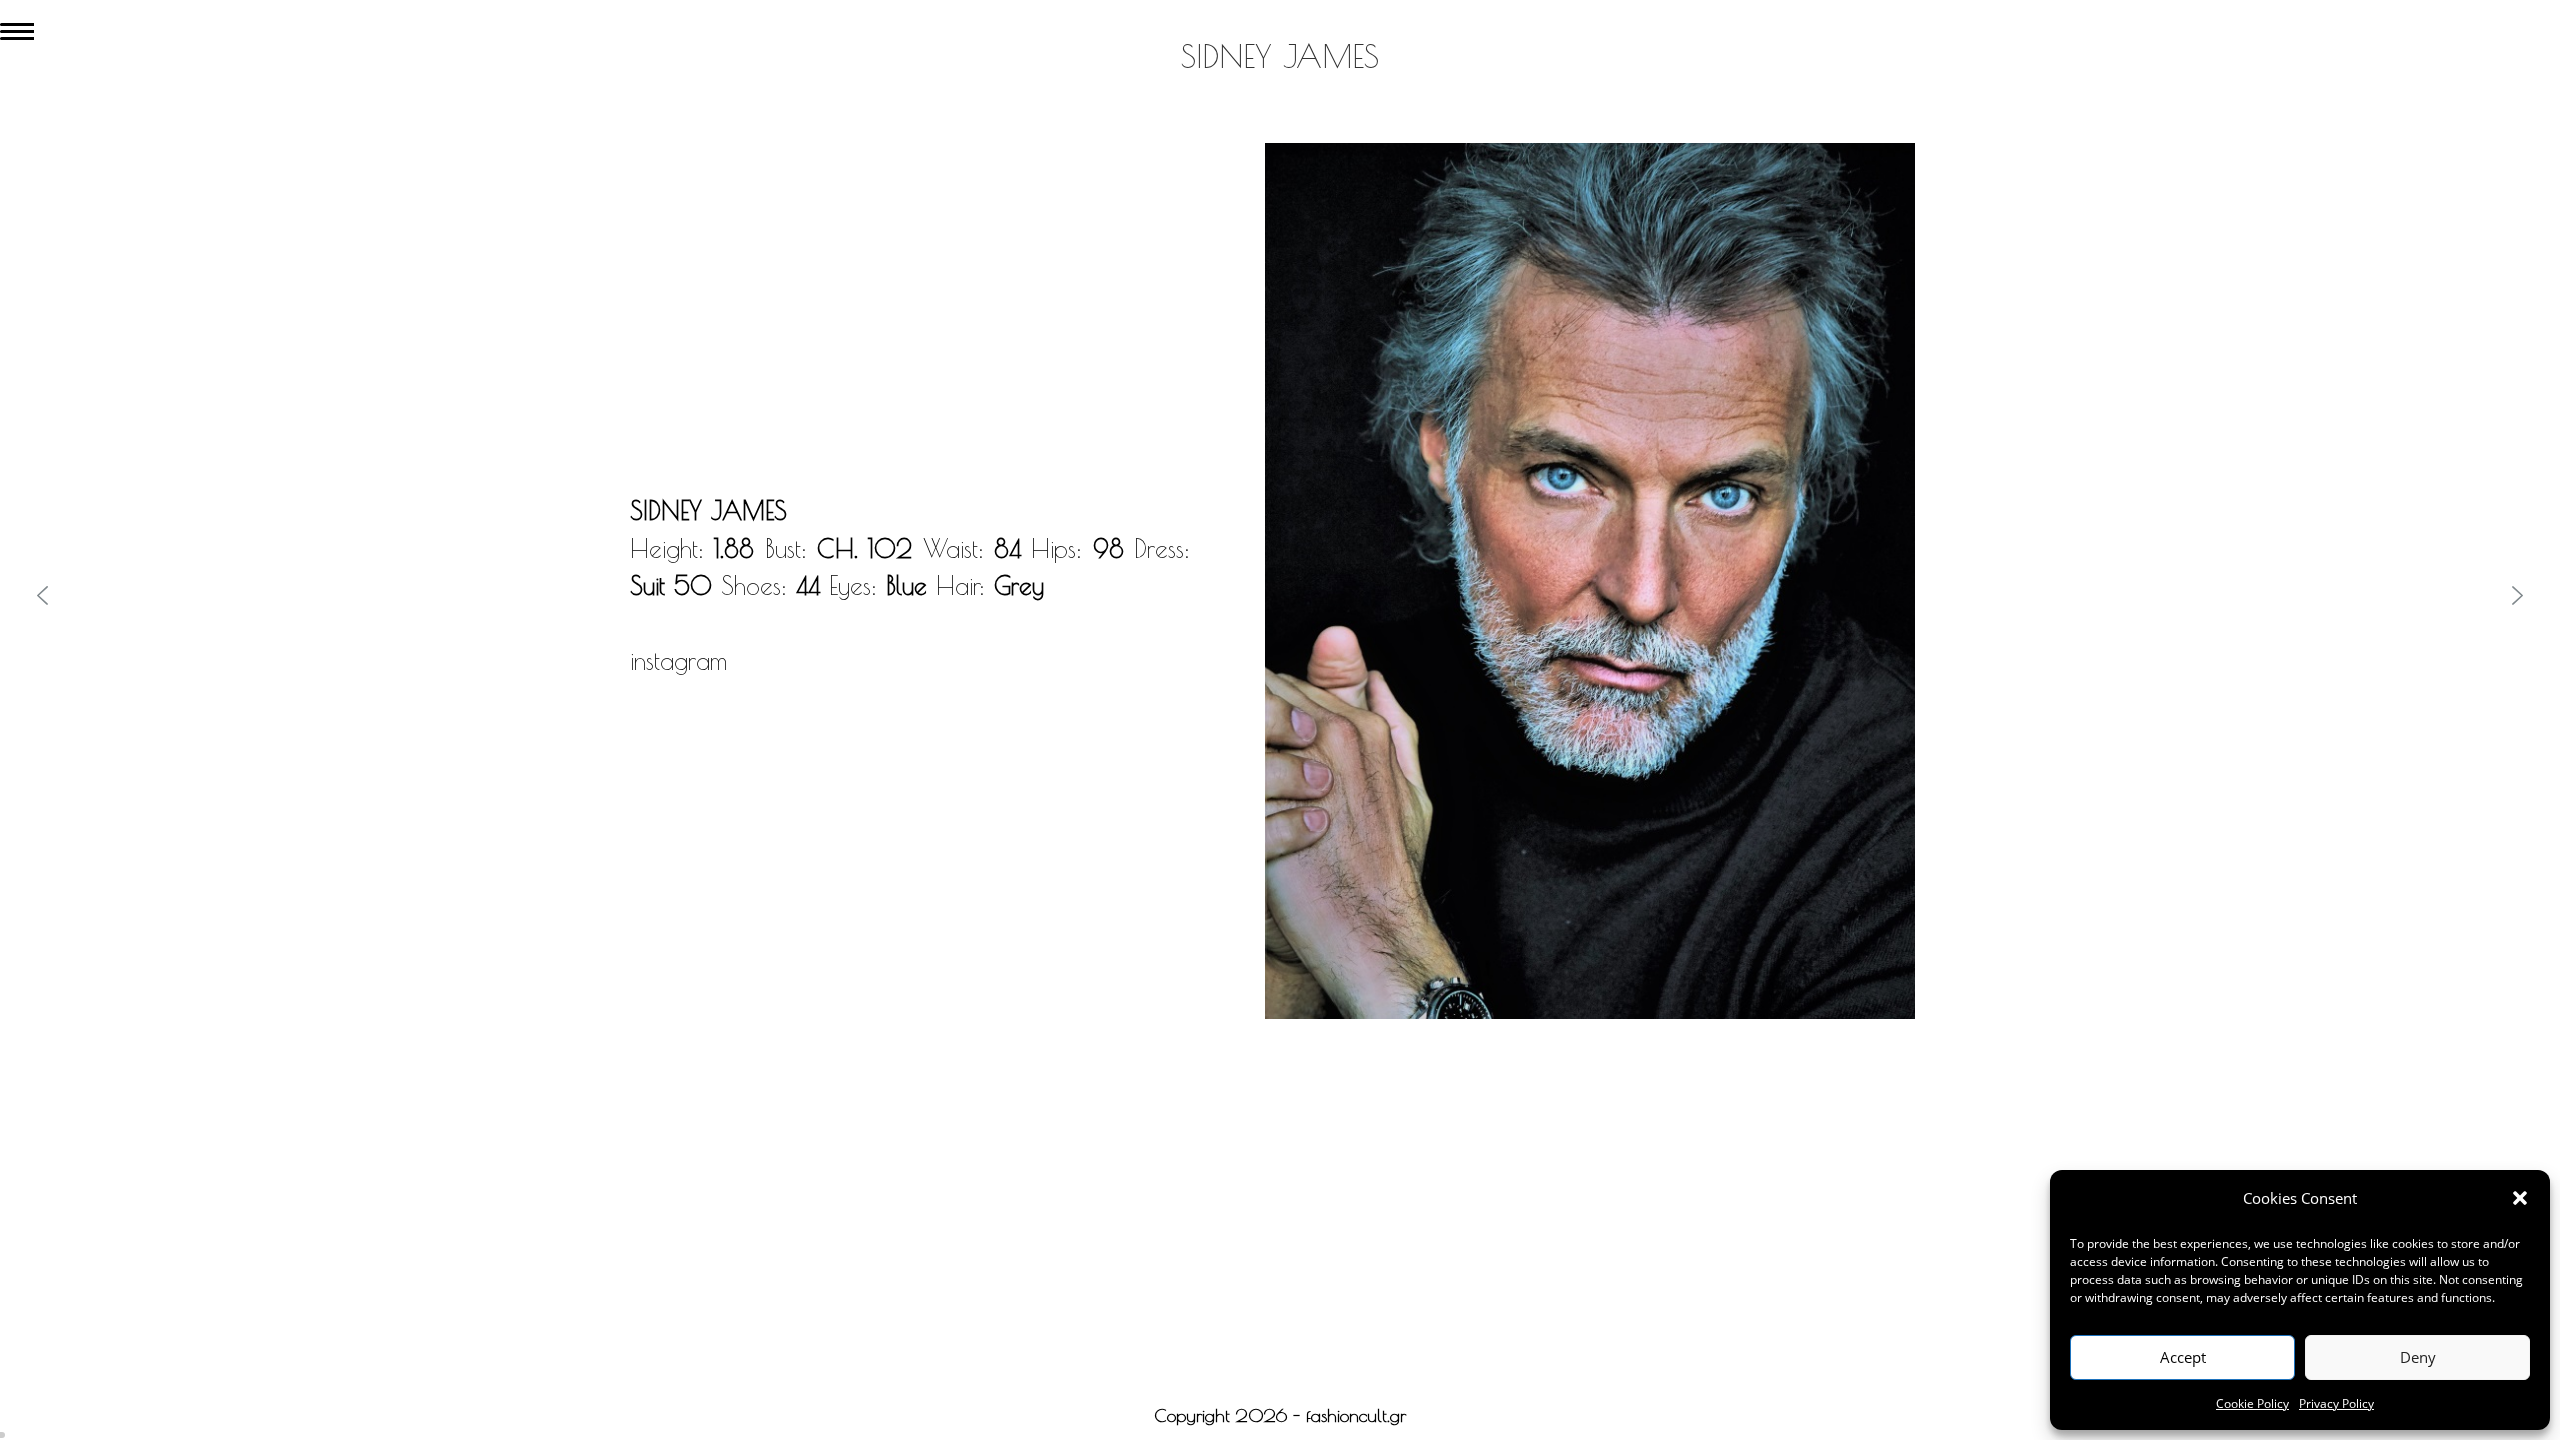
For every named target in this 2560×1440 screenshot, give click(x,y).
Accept (2183, 1357)
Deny (2418, 1357)
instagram (678, 660)
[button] (2520, 1198)
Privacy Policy (2336, 1403)
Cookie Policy (2252, 1403)
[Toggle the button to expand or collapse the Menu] (17, 27)
